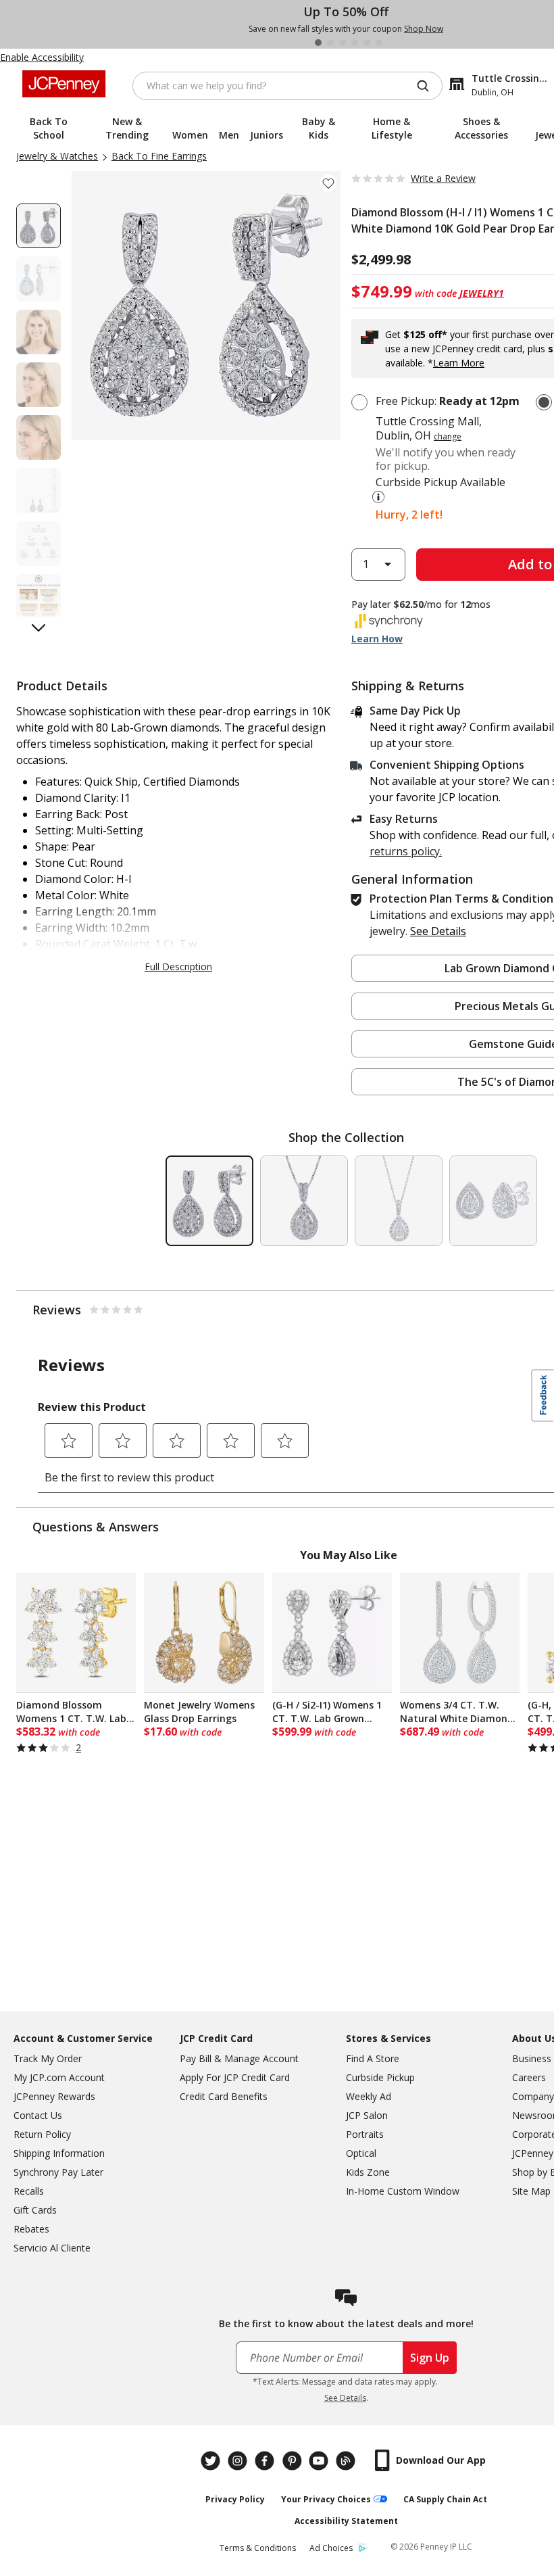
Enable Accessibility (42, 57)
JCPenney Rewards (54, 2096)
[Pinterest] (293, 2461)
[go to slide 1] (318, 43)
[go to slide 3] (343, 43)
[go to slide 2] (330, 43)
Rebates (31, 2229)
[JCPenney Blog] (347, 2461)
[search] (428, 86)
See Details (345, 2398)
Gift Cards (35, 2210)
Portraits (365, 2134)
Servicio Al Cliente (52, 2248)
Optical (361, 2153)
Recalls (29, 2191)
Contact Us (38, 2115)
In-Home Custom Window (403, 2191)
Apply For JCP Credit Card (235, 2077)
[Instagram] (239, 2461)
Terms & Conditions (258, 2548)
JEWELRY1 (482, 293)
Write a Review (443, 178)
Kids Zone (368, 2172)
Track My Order (48, 2058)
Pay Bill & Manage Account (239, 2058)
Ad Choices (331, 2548)
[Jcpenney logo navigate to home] (64, 84)
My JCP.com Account (59, 2077)
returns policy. (406, 851)
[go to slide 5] (367, 43)
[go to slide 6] (379, 43)
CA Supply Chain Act (445, 2499)
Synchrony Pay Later (58, 2172)
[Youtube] (320, 2461)
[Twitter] (212, 2461)
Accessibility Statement (346, 2521)
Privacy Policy (235, 2499)
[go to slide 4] (355, 43)
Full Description (178, 967)
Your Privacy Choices (326, 2499)
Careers (529, 2077)
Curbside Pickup (380, 2077)
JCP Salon (367, 2115)
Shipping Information (59, 2153)
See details (438, 931)
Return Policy (42, 2134)
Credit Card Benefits (224, 2096)
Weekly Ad (369, 2096)
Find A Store (373, 2058)
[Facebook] (266, 2461)
